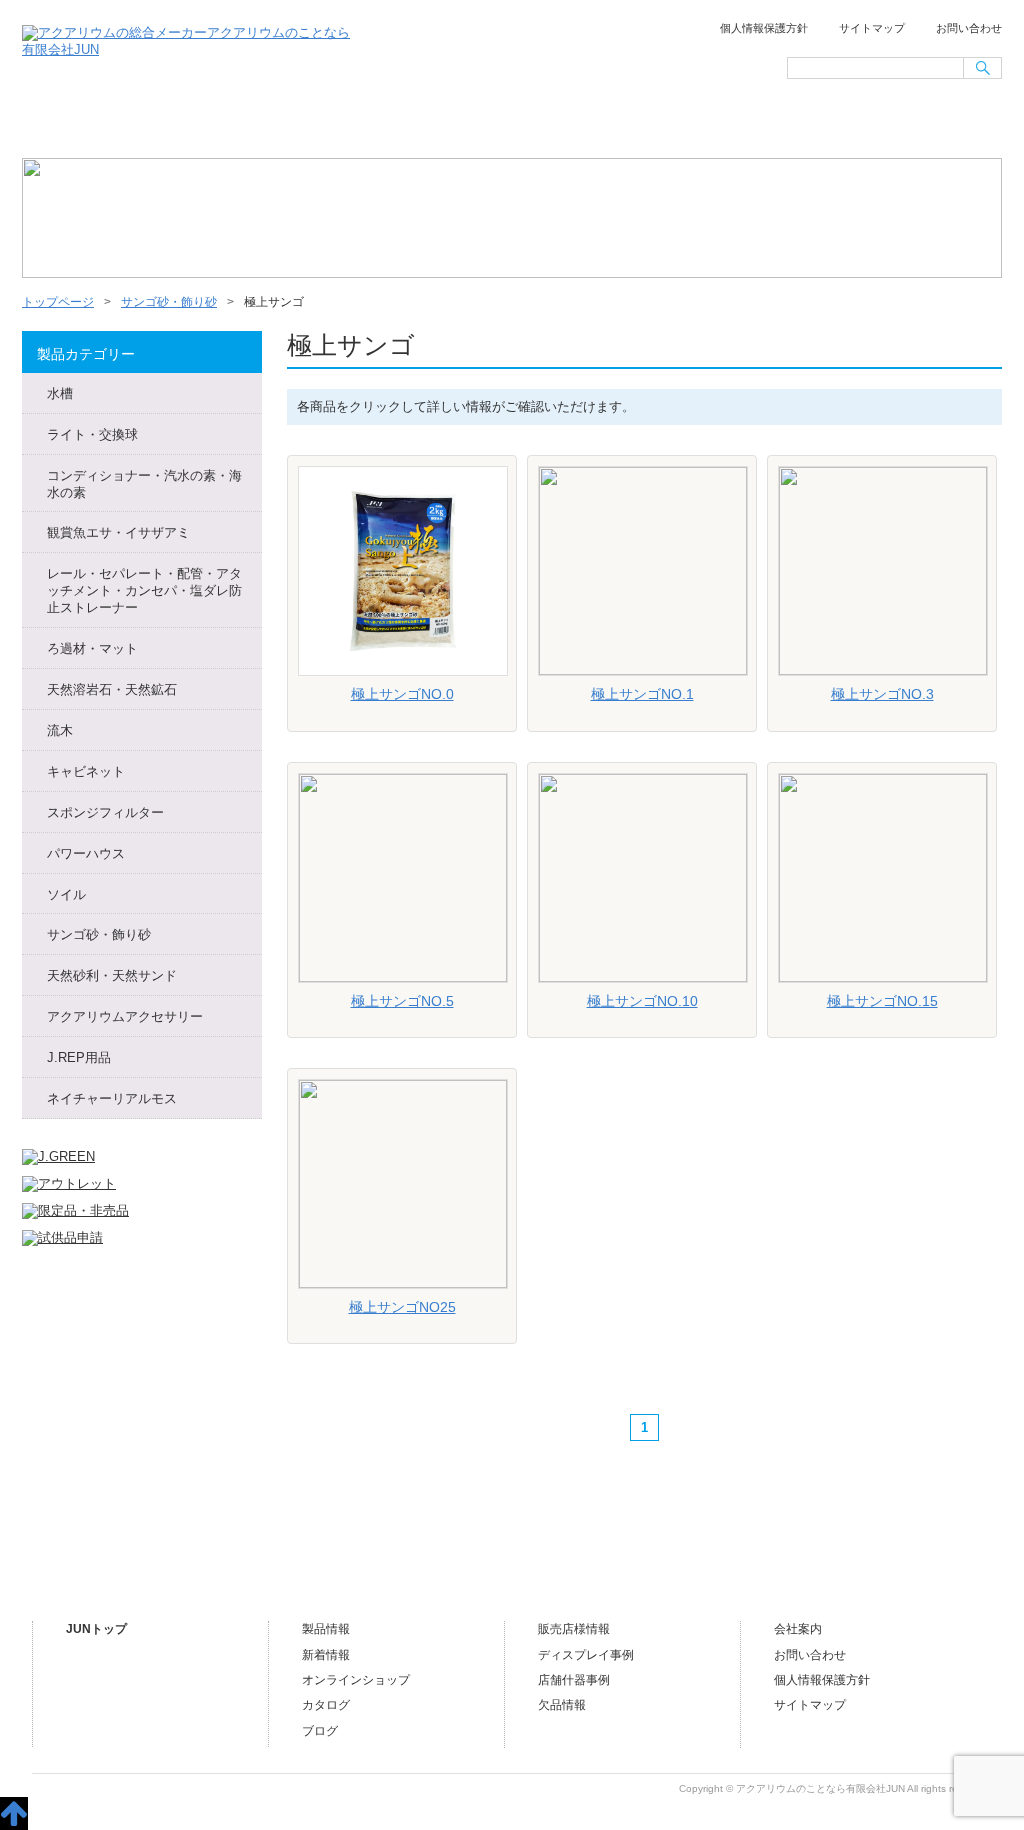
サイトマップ (872, 28)
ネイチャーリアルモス (112, 1098)
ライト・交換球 (92, 434)
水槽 (60, 393)
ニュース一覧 (230, 126)
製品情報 (326, 1629)
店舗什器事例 (574, 1680)
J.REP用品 (79, 1057)
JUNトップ (96, 1629)
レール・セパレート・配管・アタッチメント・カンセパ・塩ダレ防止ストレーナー (144, 590)
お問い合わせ (969, 28)
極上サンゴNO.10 (642, 1001)
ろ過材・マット (92, 648)
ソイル (66, 894)
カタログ (326, 1705)
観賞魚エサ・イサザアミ (118, 532)
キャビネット (86, 771)
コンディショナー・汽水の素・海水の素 (144, 484)
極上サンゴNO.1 (642, 694)
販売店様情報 (650, 126)
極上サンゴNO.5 (402, 1001)
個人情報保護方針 (764, 28)
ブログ (930, 126)
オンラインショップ (510, 126)
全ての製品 (370, 126)
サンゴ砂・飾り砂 (169, 302)
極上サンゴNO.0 (402, 694)
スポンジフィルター (105, 812)
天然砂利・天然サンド (112, 975)
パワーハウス (86, 853)
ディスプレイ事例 (586, 1655)
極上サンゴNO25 (402, 1307)
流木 (60, 730)
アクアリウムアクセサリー (125, 1016)
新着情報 (326, 1655)
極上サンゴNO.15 (882, 1001)
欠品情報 (562, 1705)
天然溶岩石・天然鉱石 (112, 689)
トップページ (91, 126)
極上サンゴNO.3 (882, 694)
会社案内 (790, 126)
